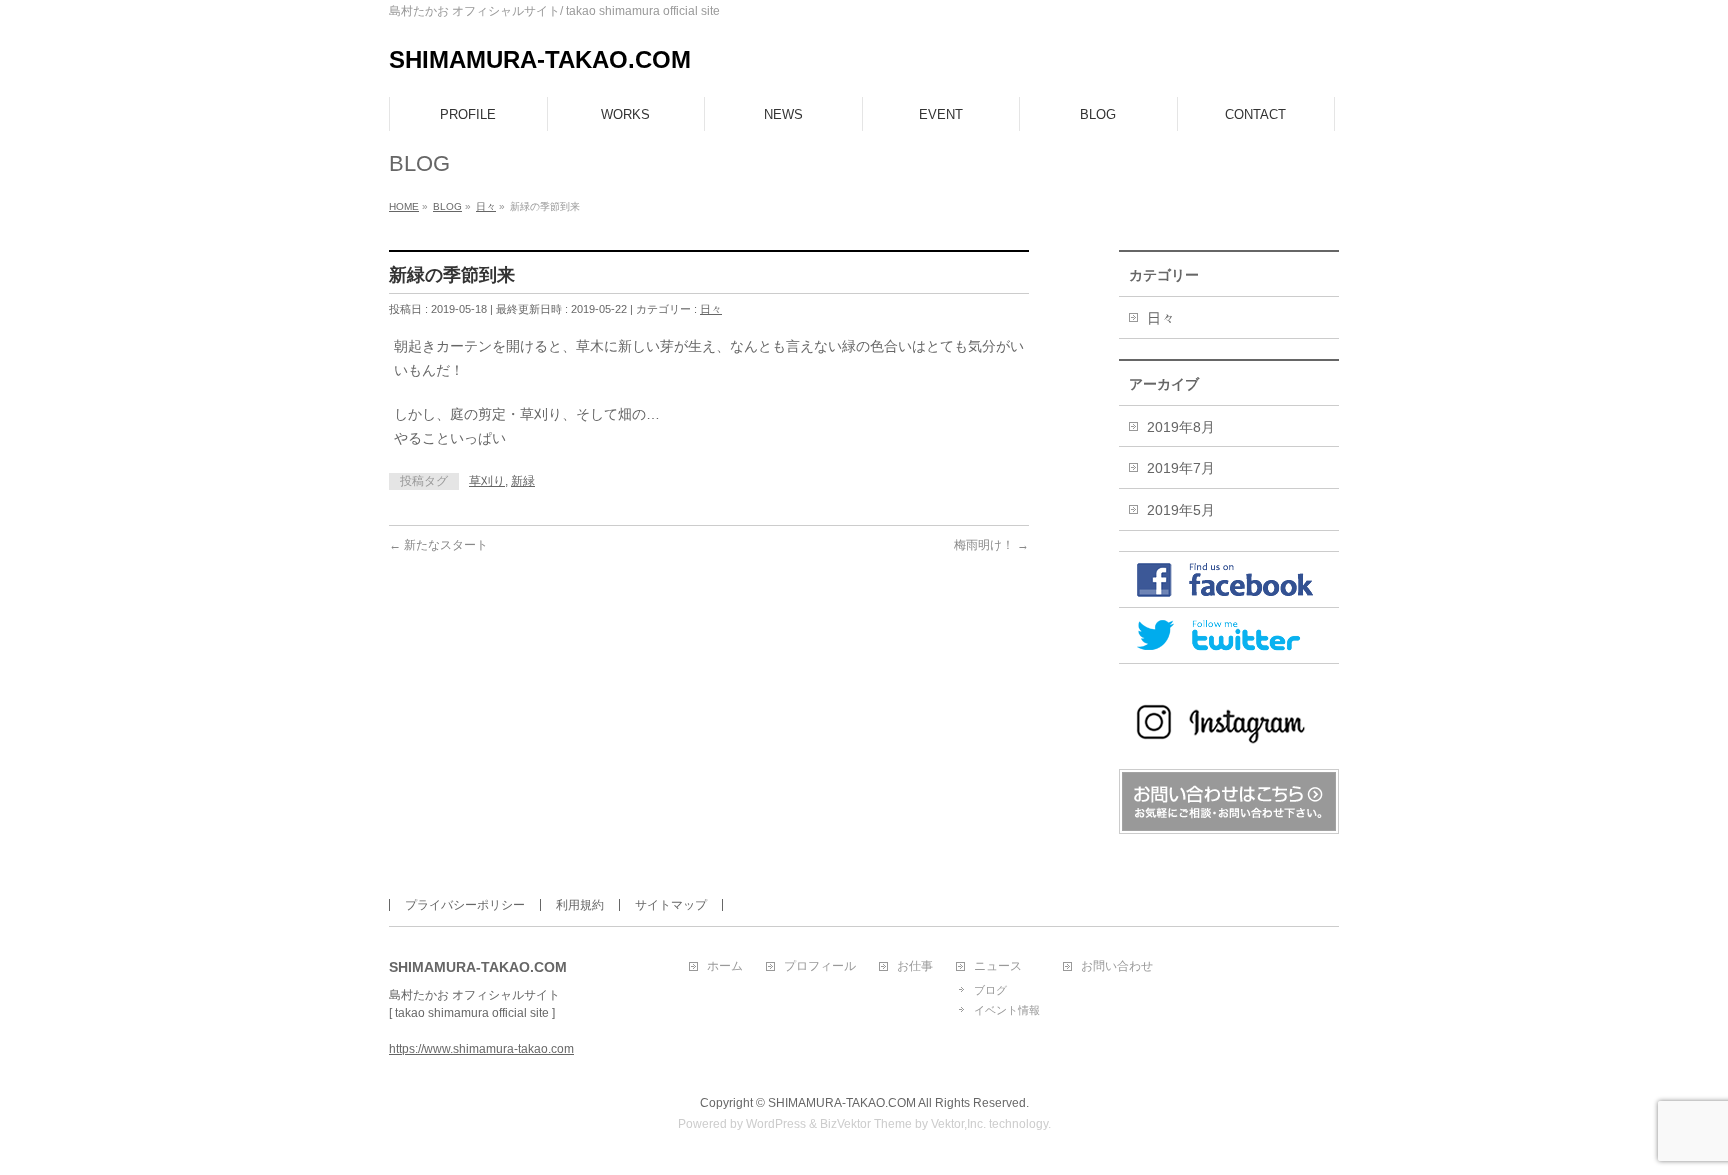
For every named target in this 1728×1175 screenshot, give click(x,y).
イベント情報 (1007, 1010)
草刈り (487, 481)
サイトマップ (671, 905)
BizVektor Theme (866, 1124)
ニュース (998, 966)
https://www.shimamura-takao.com (481, 1049)
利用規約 (580, 905)
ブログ (990, 990)
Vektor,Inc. (958, 1124)
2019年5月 (1181, 510)
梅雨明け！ (991, 545)
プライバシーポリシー (465, 905)
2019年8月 (1181, 427)
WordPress (776, 1124)
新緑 (523, 481)
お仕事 (915, 966)
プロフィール (820, 966)
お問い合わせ (1117, 966)
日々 (711, 309)
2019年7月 (1181, 468)
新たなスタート (438, 545)
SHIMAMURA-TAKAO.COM (540, 59)
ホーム (725, 966)
